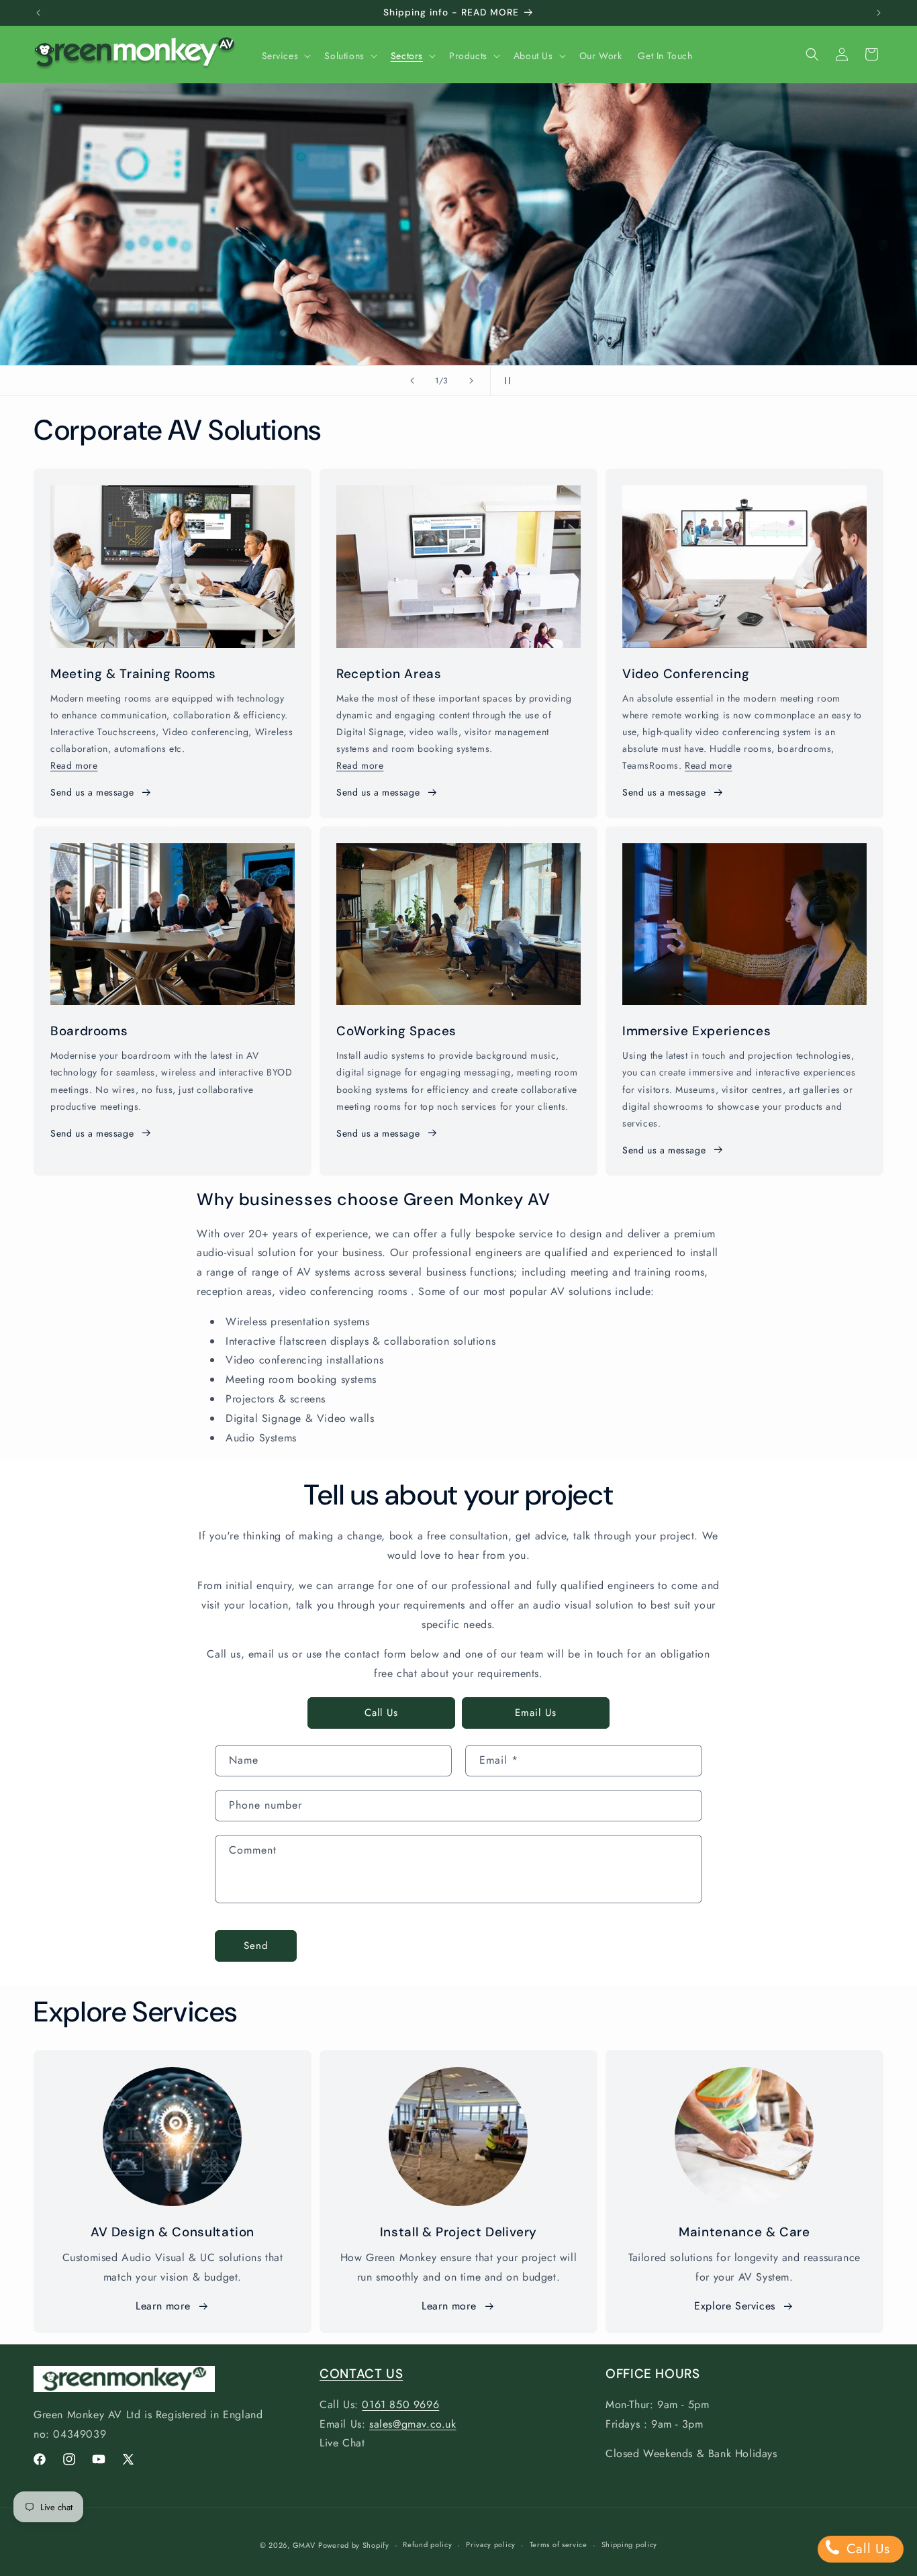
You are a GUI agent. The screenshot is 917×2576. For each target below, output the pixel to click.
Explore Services (735, 2306)
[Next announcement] (879, 13)
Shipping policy (630, 2544)
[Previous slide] (412, 381)
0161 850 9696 (400, 2404)
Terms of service (559, 2544)
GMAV (304, 2545)
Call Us (381, 1713)
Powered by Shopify (354, 2545)
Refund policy (427, 2544)
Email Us (536, 1713)
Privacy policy (491, 2544)
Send (256, 1946)
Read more (74, 765)
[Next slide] (471, 381)
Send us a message (92, 792)
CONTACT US (361, 2374)
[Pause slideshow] (505, 381)
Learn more (163, 2306)
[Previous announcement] (38, 13)
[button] (285, 56)
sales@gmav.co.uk (413, 2424)
